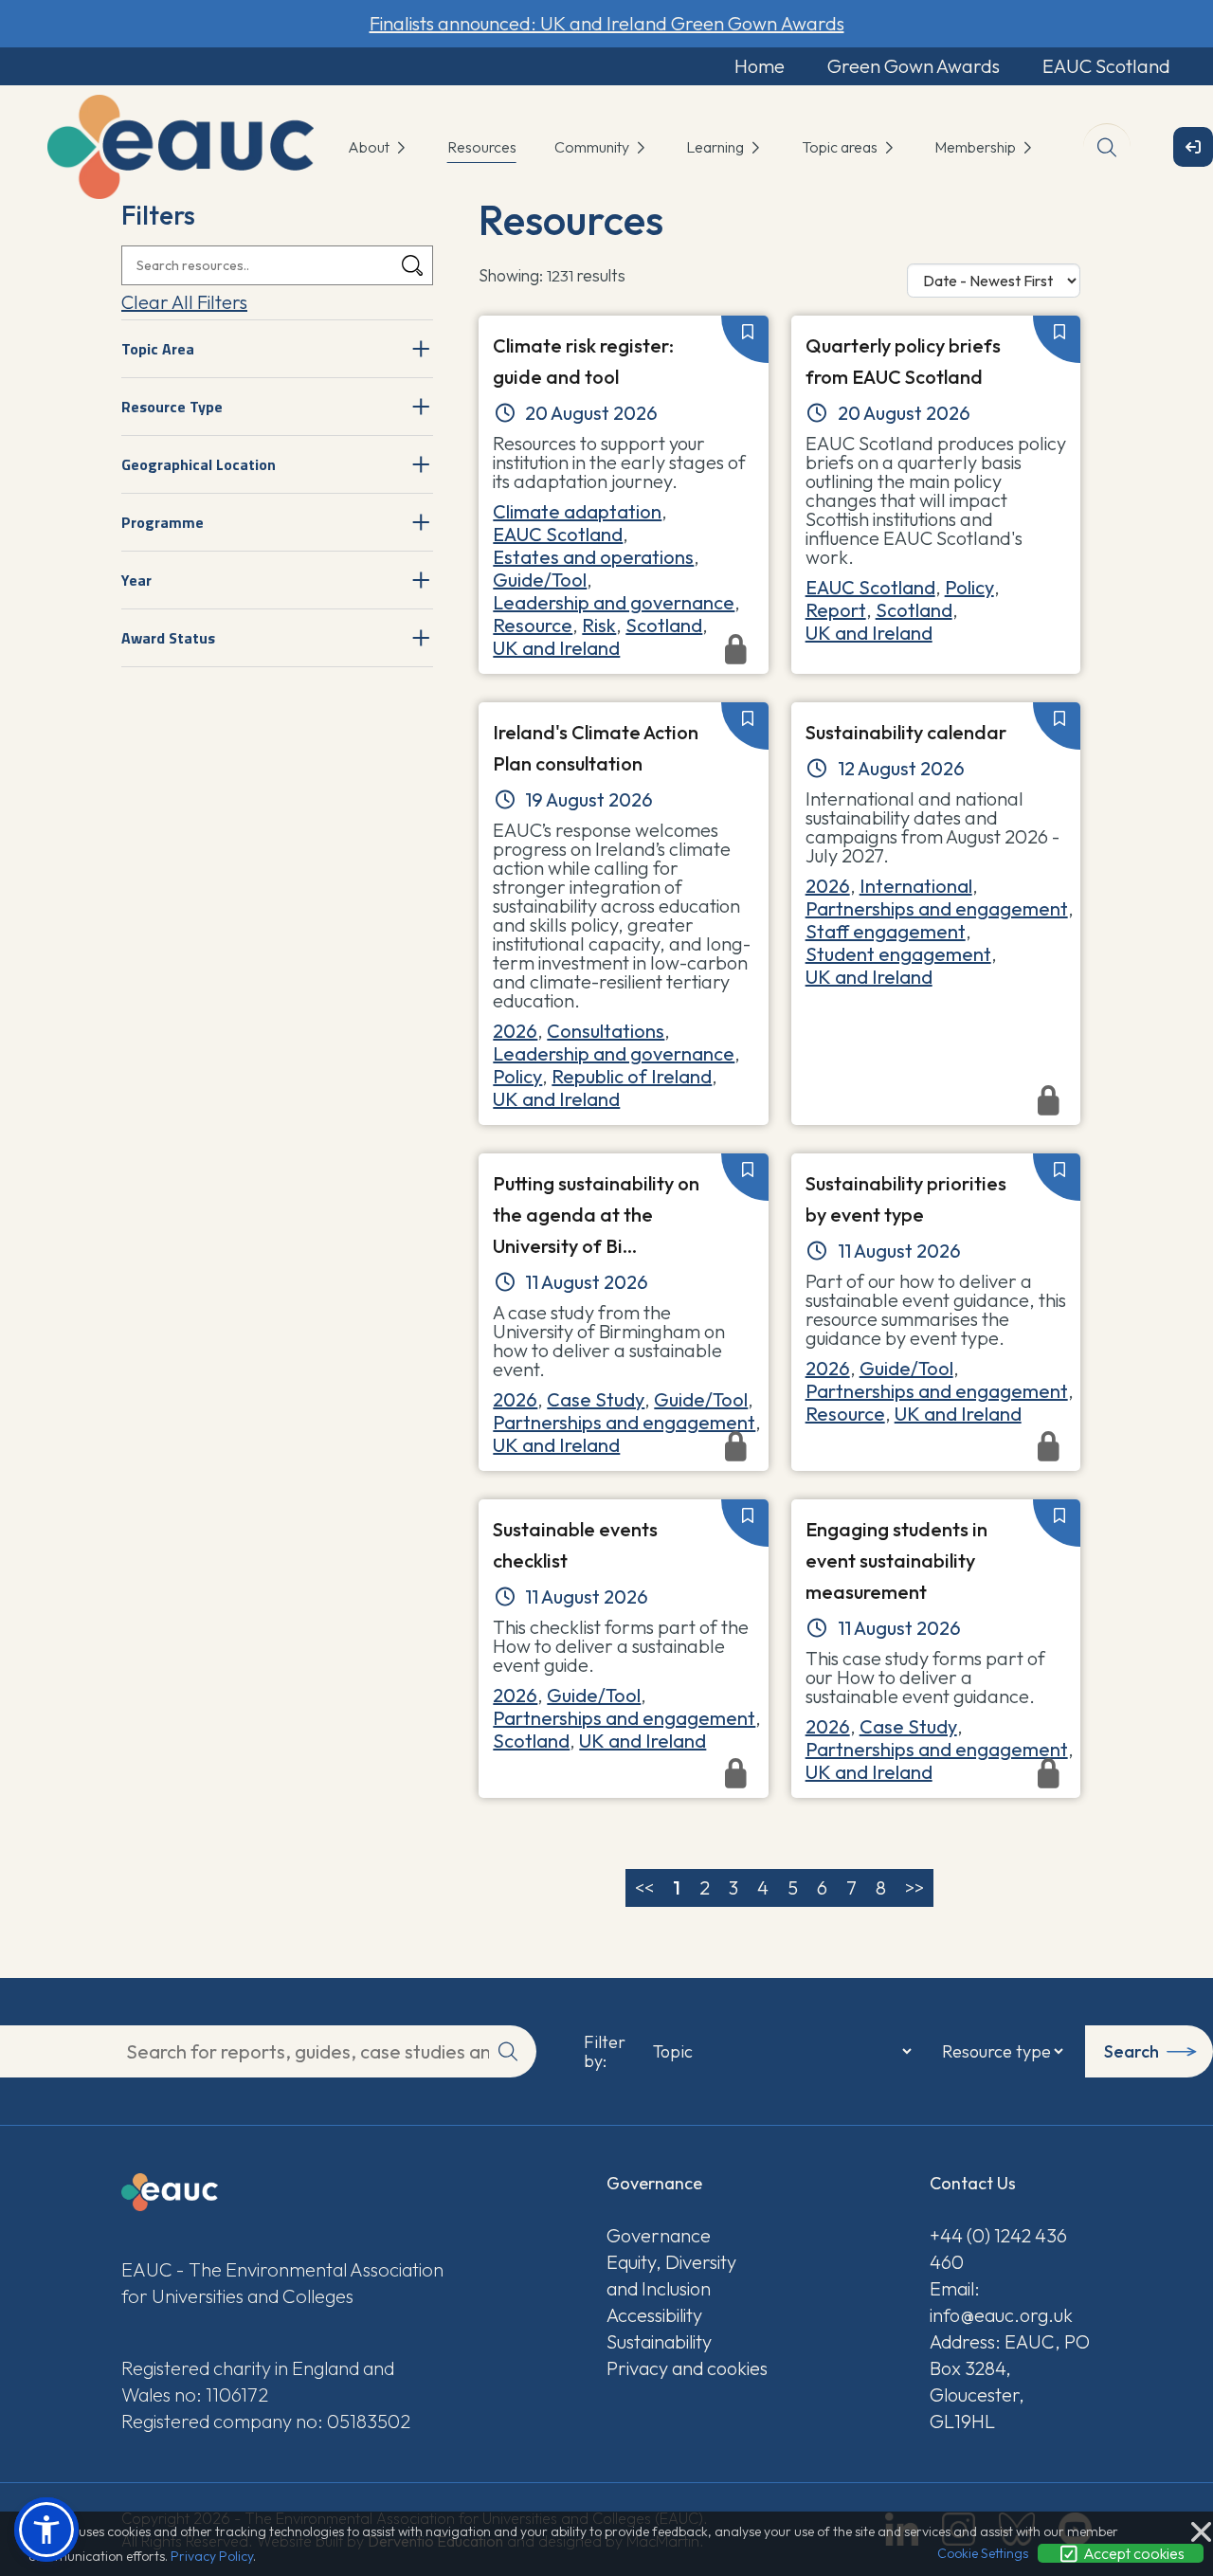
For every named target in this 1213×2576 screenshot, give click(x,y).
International (916, 886)
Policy (969, 587)
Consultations (606, 1031)
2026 (515, 1031)
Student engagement (898, 954)
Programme (163, 522)
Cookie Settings (983, 2553)
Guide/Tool (540, 580)
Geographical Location (199, 464)
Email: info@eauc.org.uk (1001, 2302)
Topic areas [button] (841, 147)
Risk (599, 625)
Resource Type (172, 407)
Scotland (664, 625)
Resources (482, 147)
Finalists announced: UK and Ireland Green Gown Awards (607, 23)
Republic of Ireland (632, 1076)
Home (760, 66)
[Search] (412, 266)
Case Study (596, 1399)
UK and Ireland (869, 633)
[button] (46, 2530)
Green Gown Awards (914, 66)
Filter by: (605, 2052)
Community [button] (593, 147)
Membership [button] (977, 147)
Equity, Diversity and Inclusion (671, 2275)
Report (836, 610)
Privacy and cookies (687, 2368)
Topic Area (158, 349)
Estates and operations (593, 557)
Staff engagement (886, 931)
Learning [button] (716, 147)
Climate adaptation (577, 511)
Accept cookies (1132, 2553)
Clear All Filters (184, 302)
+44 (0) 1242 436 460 (998, 2249)
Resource (533, 625)
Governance (659, 2235)
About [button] (370, 147)
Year (136, 580)
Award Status (168, 638)
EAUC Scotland (1106, 66)
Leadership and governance (614, 602)
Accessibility (654, 2315)
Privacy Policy (212, 2556)
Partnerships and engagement (937, 908)
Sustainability (659, 2341)
